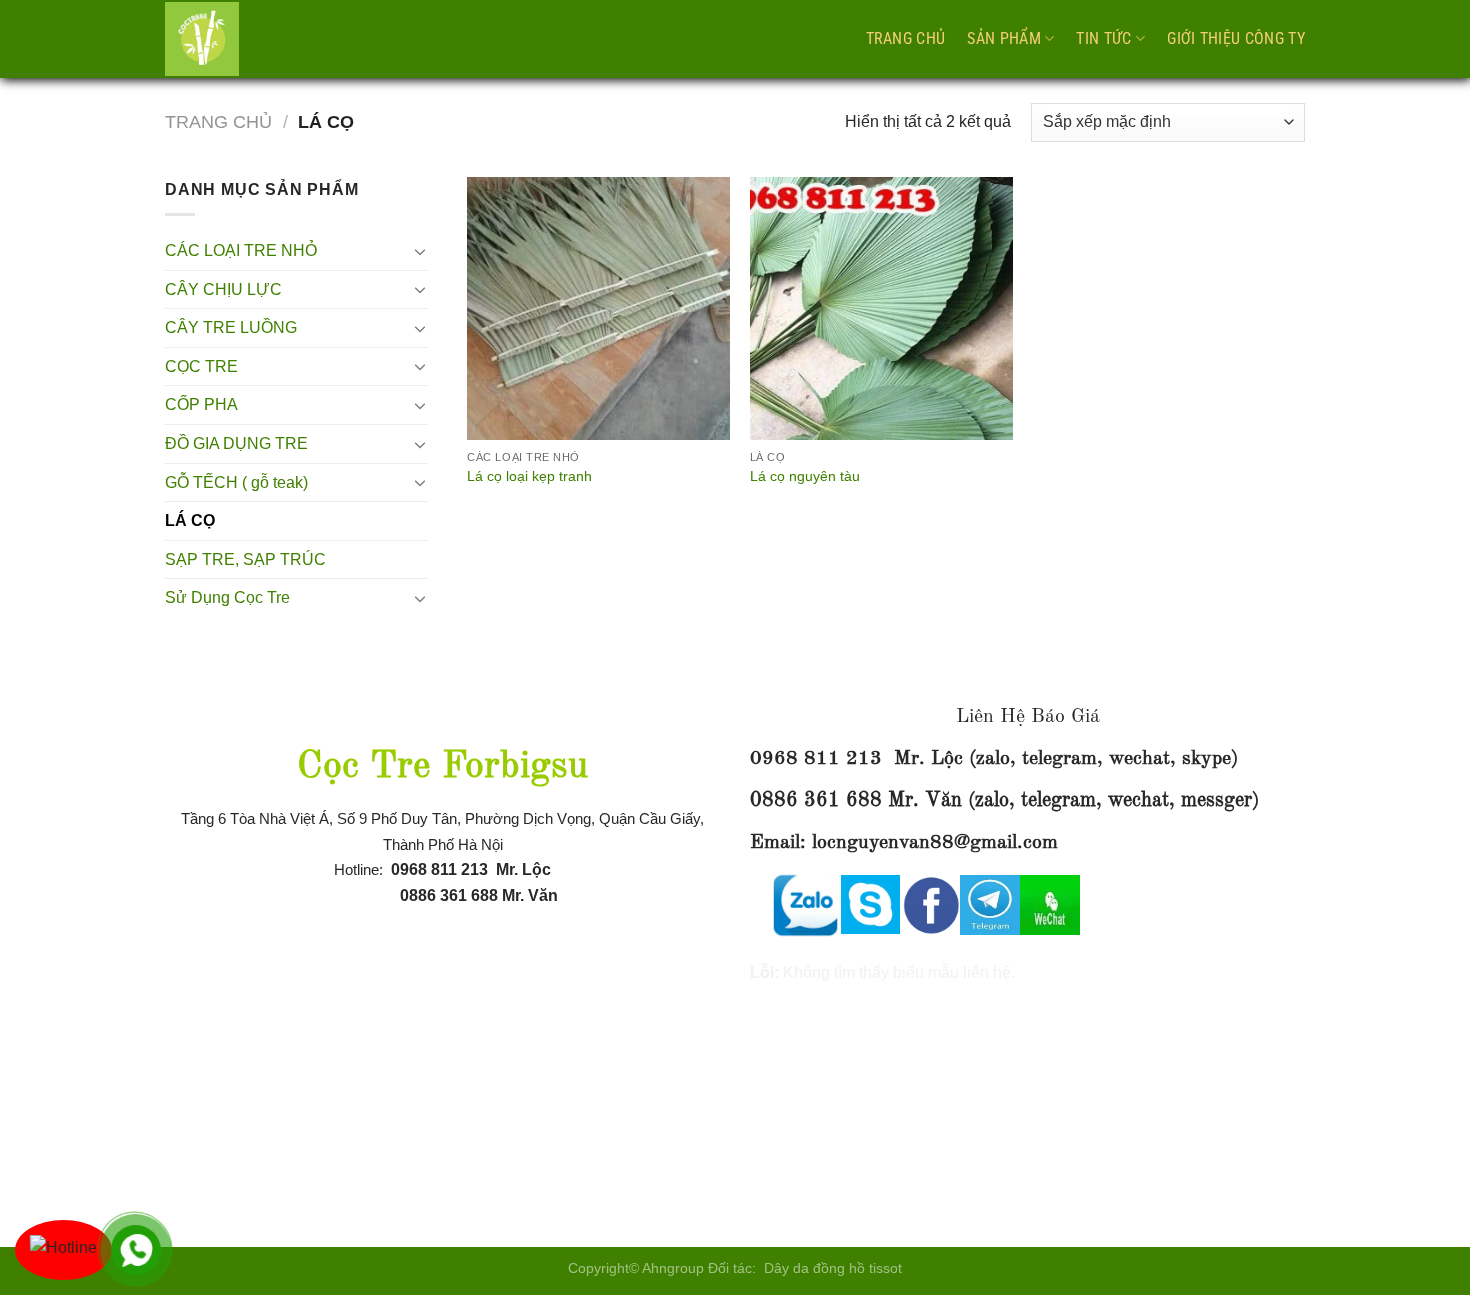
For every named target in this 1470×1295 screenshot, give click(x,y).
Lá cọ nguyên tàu (805, 476)
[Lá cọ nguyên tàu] (881, 308)
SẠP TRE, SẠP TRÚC (245, 559)
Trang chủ (906, 38)
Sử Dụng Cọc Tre (227, 597)
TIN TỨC (1103, 38)
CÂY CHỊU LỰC (223, 289)
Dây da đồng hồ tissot (833, 1268)
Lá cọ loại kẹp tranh (529, 476)
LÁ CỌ (190, 520)
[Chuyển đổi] (420, 251)
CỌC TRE (201, 366)
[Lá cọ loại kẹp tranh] (598, 308)
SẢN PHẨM (1004, 38)
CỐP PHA (201, 404)
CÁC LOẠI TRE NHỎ (241, 250)
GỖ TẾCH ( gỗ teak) (236, 482)
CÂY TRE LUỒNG (231, 327)
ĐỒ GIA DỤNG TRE (236, 443)
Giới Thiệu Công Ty (1236, 38)
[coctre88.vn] (265, 39)
